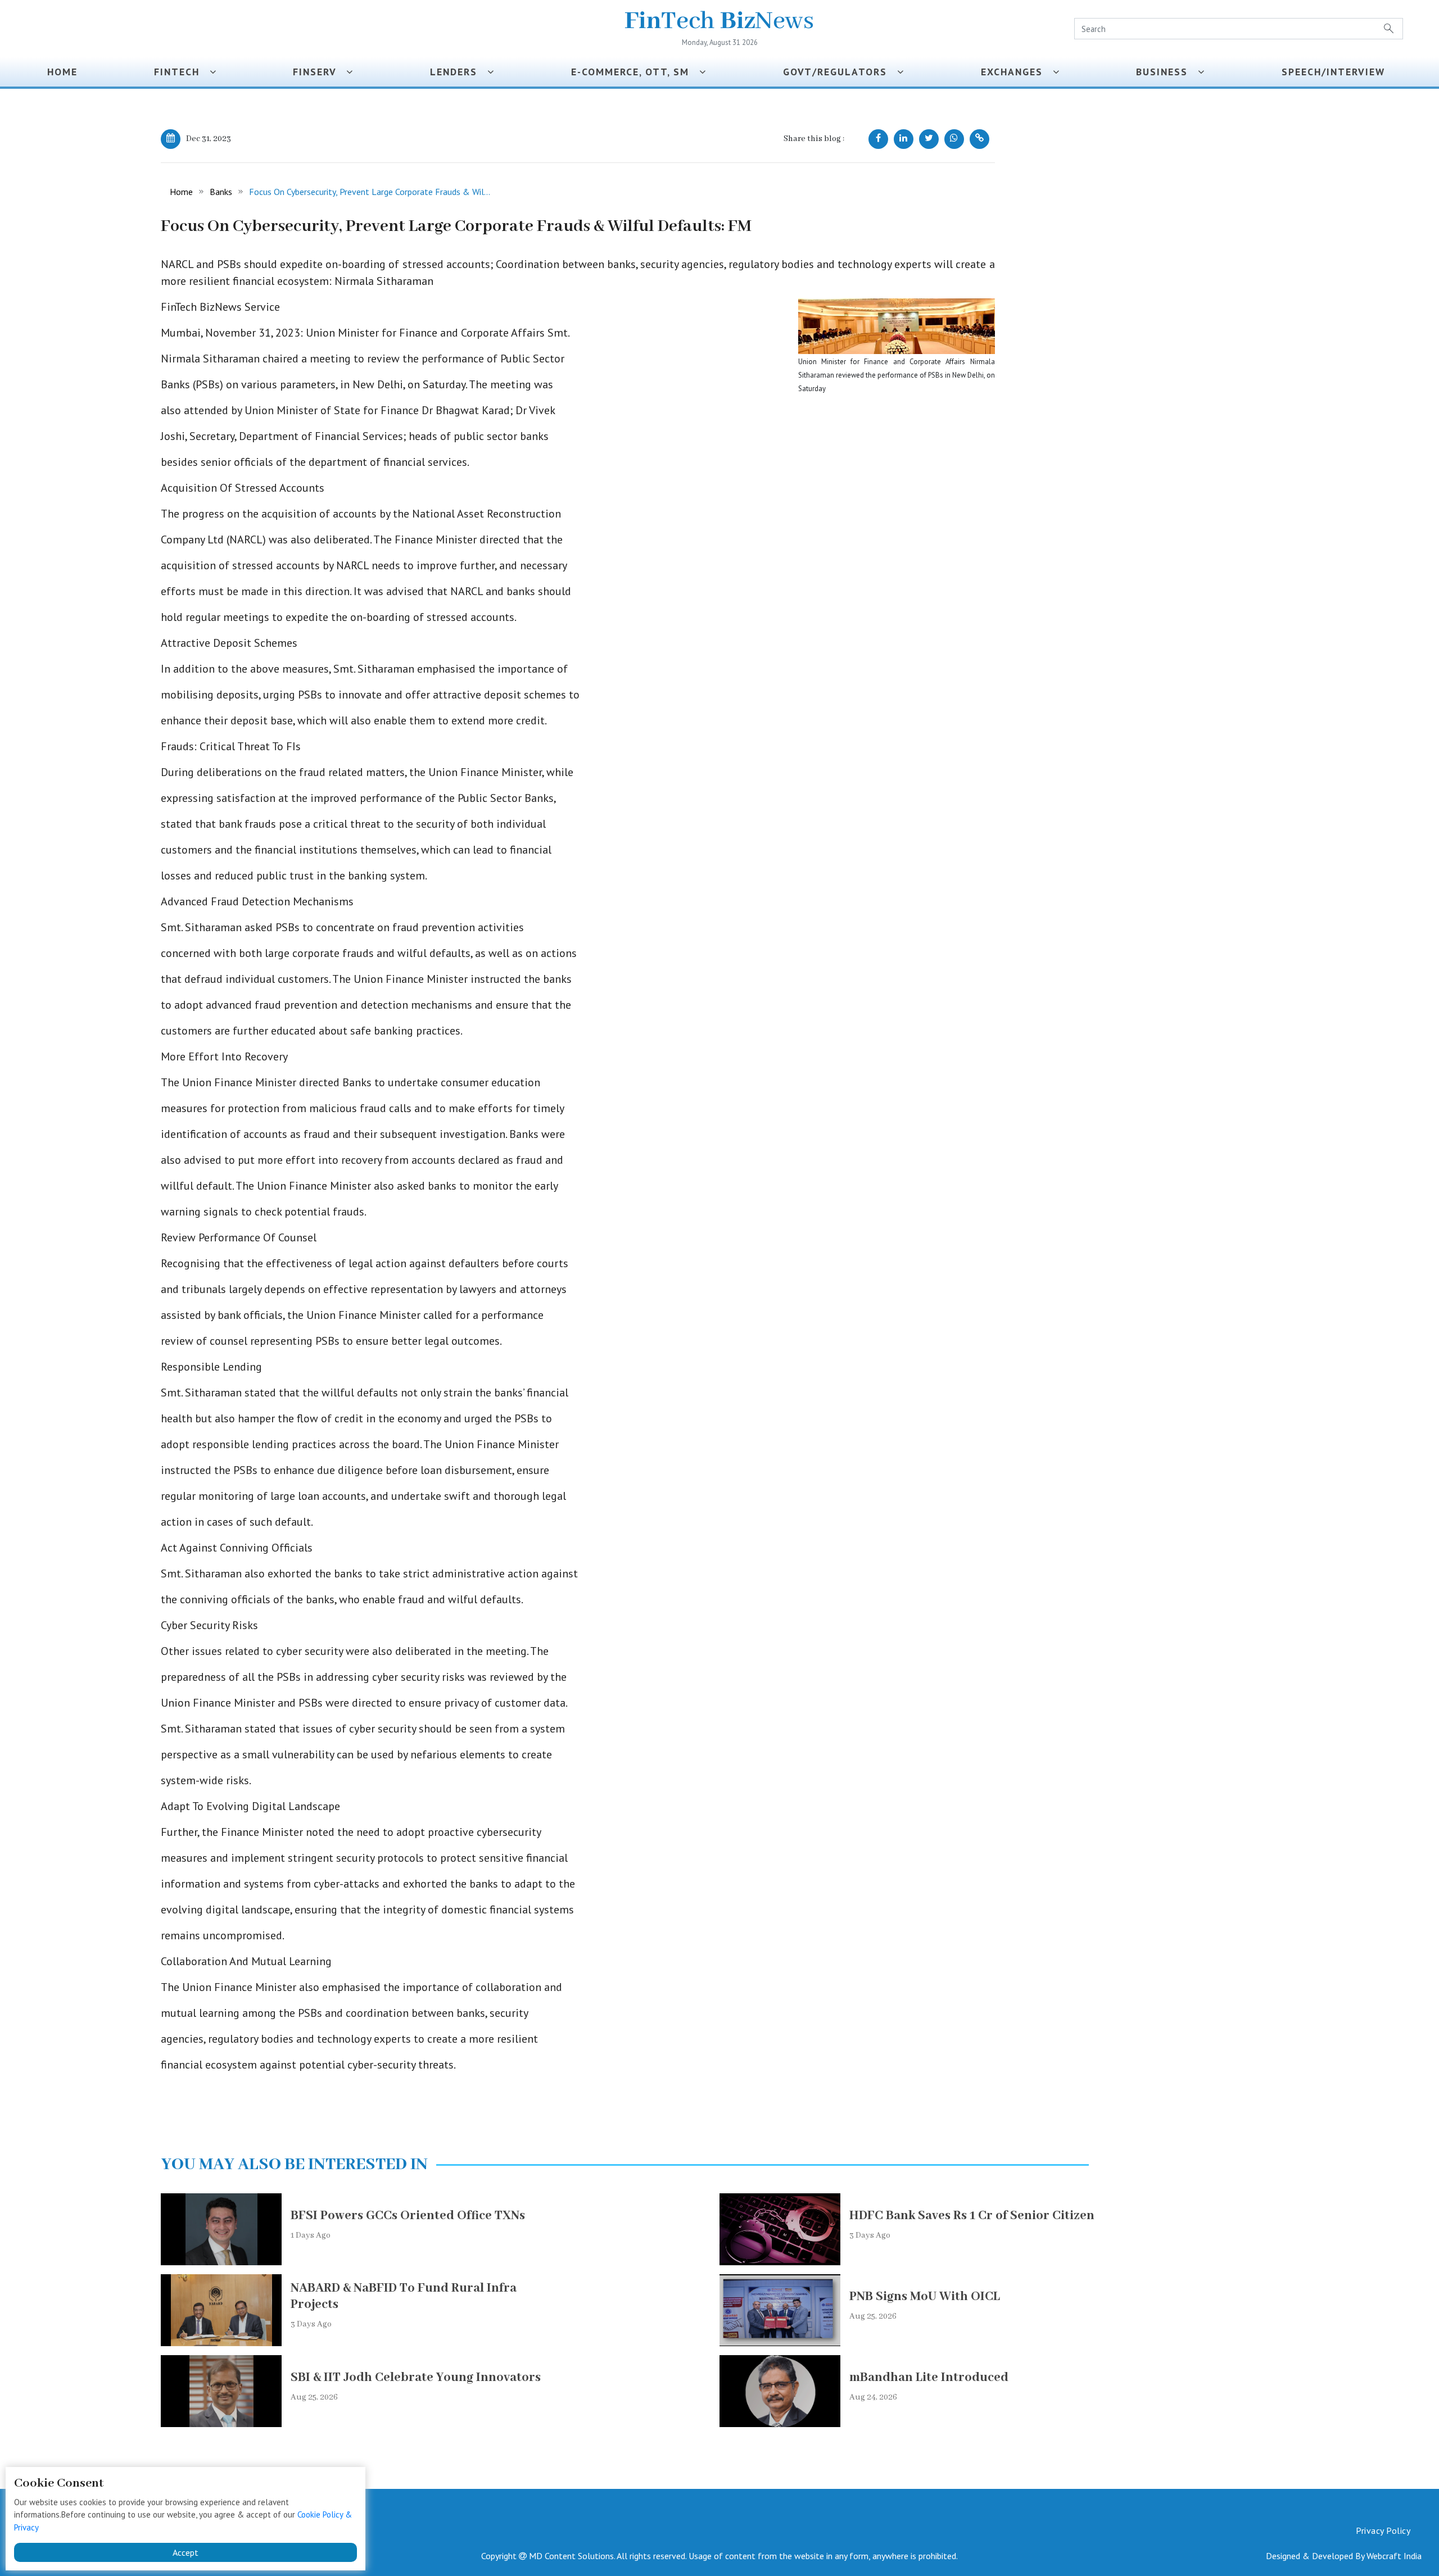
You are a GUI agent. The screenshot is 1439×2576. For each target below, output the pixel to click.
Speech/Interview (1337, 72)
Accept (185, 2552)
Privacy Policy (1383, 2530)
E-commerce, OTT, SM (635, 72)
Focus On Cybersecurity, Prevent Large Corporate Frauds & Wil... (370, 192)
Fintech (182, 72)
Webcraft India (1394, 2556)
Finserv (320, 72)
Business (1167, 72)
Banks (221, 192)
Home (62, 72)
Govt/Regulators (840, 72)
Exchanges (1017, 72)
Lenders (459, 72)
